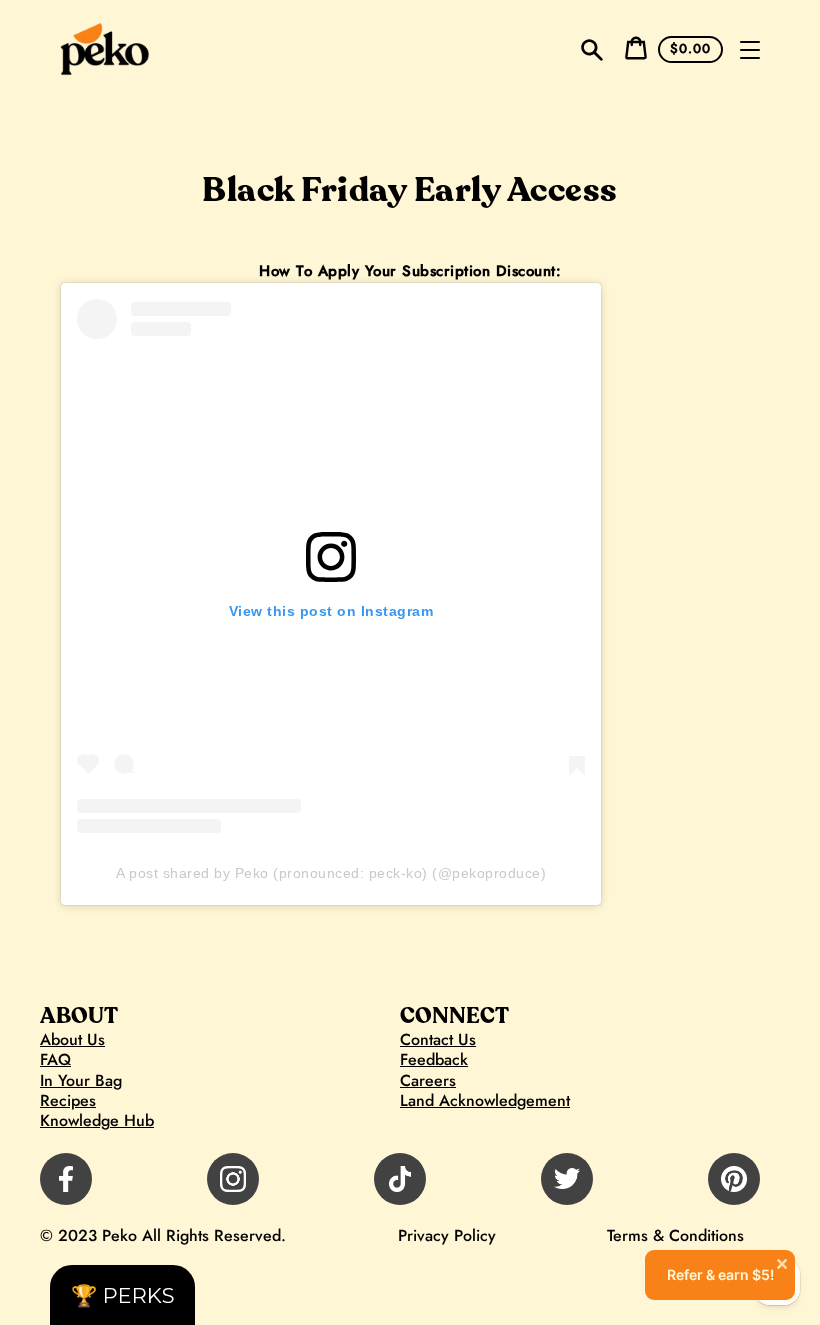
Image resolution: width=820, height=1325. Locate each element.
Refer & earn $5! (728, 1266)
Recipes (68, 1101)
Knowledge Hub (97, 1121)
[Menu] (750, 50)
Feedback (434, 1060)
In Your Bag (81, 1081)
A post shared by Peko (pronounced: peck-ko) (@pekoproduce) (331, 873)
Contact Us (438, 1040)
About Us (72, 1040)
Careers (428, 1081)
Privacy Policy (447, 1235)
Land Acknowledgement (485, 1101)
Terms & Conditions (675, 1235)
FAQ (55, 1060)
